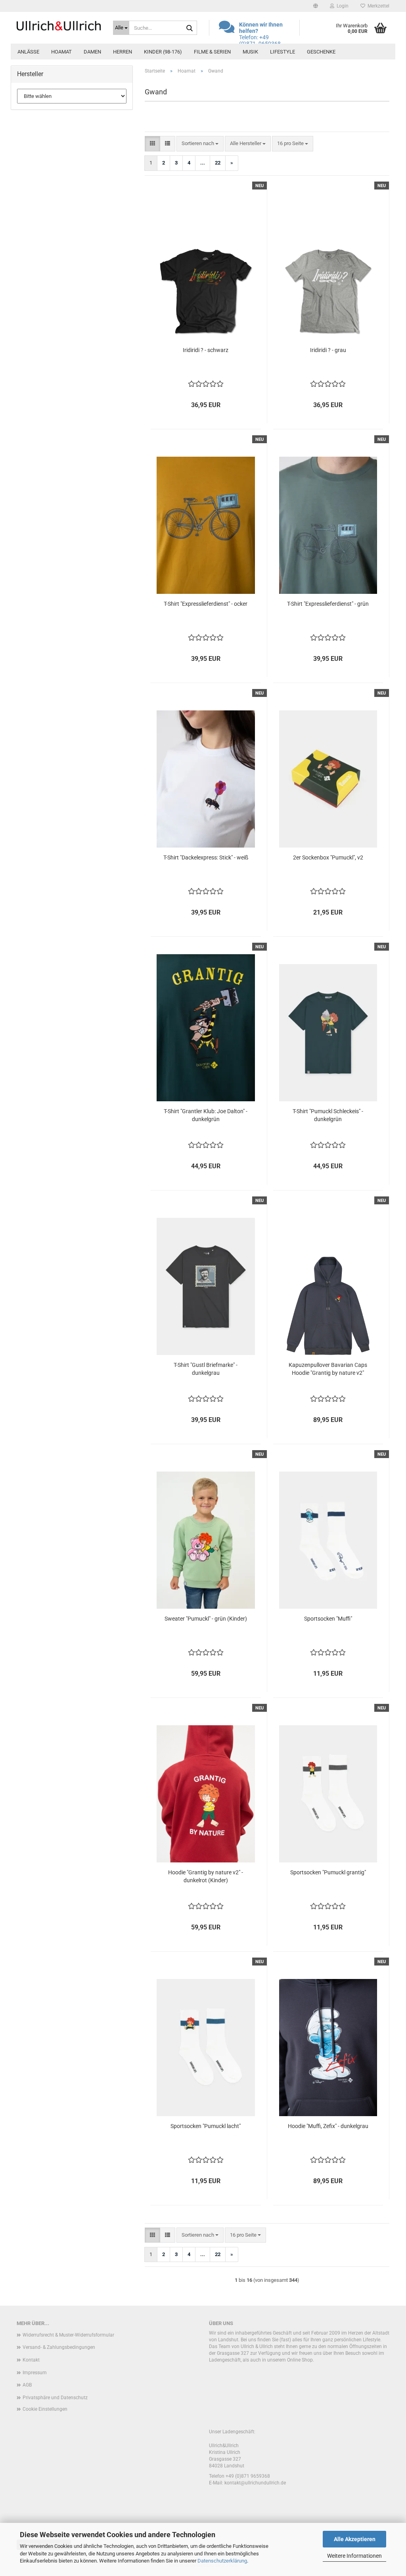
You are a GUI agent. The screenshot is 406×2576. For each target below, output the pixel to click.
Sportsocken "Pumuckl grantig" (328, 1872)
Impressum (35, 2373)
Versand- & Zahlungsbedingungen (59, 2347)
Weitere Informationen (354, 2556)
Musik (250, 52)
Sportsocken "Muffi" (328, 1619)
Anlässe (28, 52)
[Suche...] (190, 28)
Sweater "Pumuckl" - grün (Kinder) (206, 1619)
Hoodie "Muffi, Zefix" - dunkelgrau (328, 2126)
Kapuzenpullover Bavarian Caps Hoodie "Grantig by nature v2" (328, 1369)
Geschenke (321, 52)
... (203, 163)
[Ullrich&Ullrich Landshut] (59, 26)
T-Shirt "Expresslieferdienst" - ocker (206, 604)
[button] (316, 6)
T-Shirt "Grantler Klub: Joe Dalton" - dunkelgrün (206, 1115)
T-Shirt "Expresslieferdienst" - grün (328, 604)
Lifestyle (282, 52)
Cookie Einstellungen (45, 2409)
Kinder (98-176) (163, 52)
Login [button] (341, 6)
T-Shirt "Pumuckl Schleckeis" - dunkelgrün (328, 1115)
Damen (92, 52)
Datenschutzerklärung (222, 2561)
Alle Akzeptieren (355, 2539)
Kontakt (31, 2360)
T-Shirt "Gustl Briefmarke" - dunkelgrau (206, 1369)
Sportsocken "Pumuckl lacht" (206, 2126)
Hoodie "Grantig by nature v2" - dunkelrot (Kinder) (206, 1876)
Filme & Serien (212, 52)
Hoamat (61, 52)
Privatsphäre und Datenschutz (55, 2398)
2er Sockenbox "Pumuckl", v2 (328, 857)
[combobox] (200, 144)
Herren (123, 52)
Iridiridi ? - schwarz (206, 350)
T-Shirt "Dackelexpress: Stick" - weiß (206, 857)
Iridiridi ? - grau (328, 350)
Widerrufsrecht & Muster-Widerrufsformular (68, 2335)
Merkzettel (377, 6)
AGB (27, 2385)
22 (218, 163)
